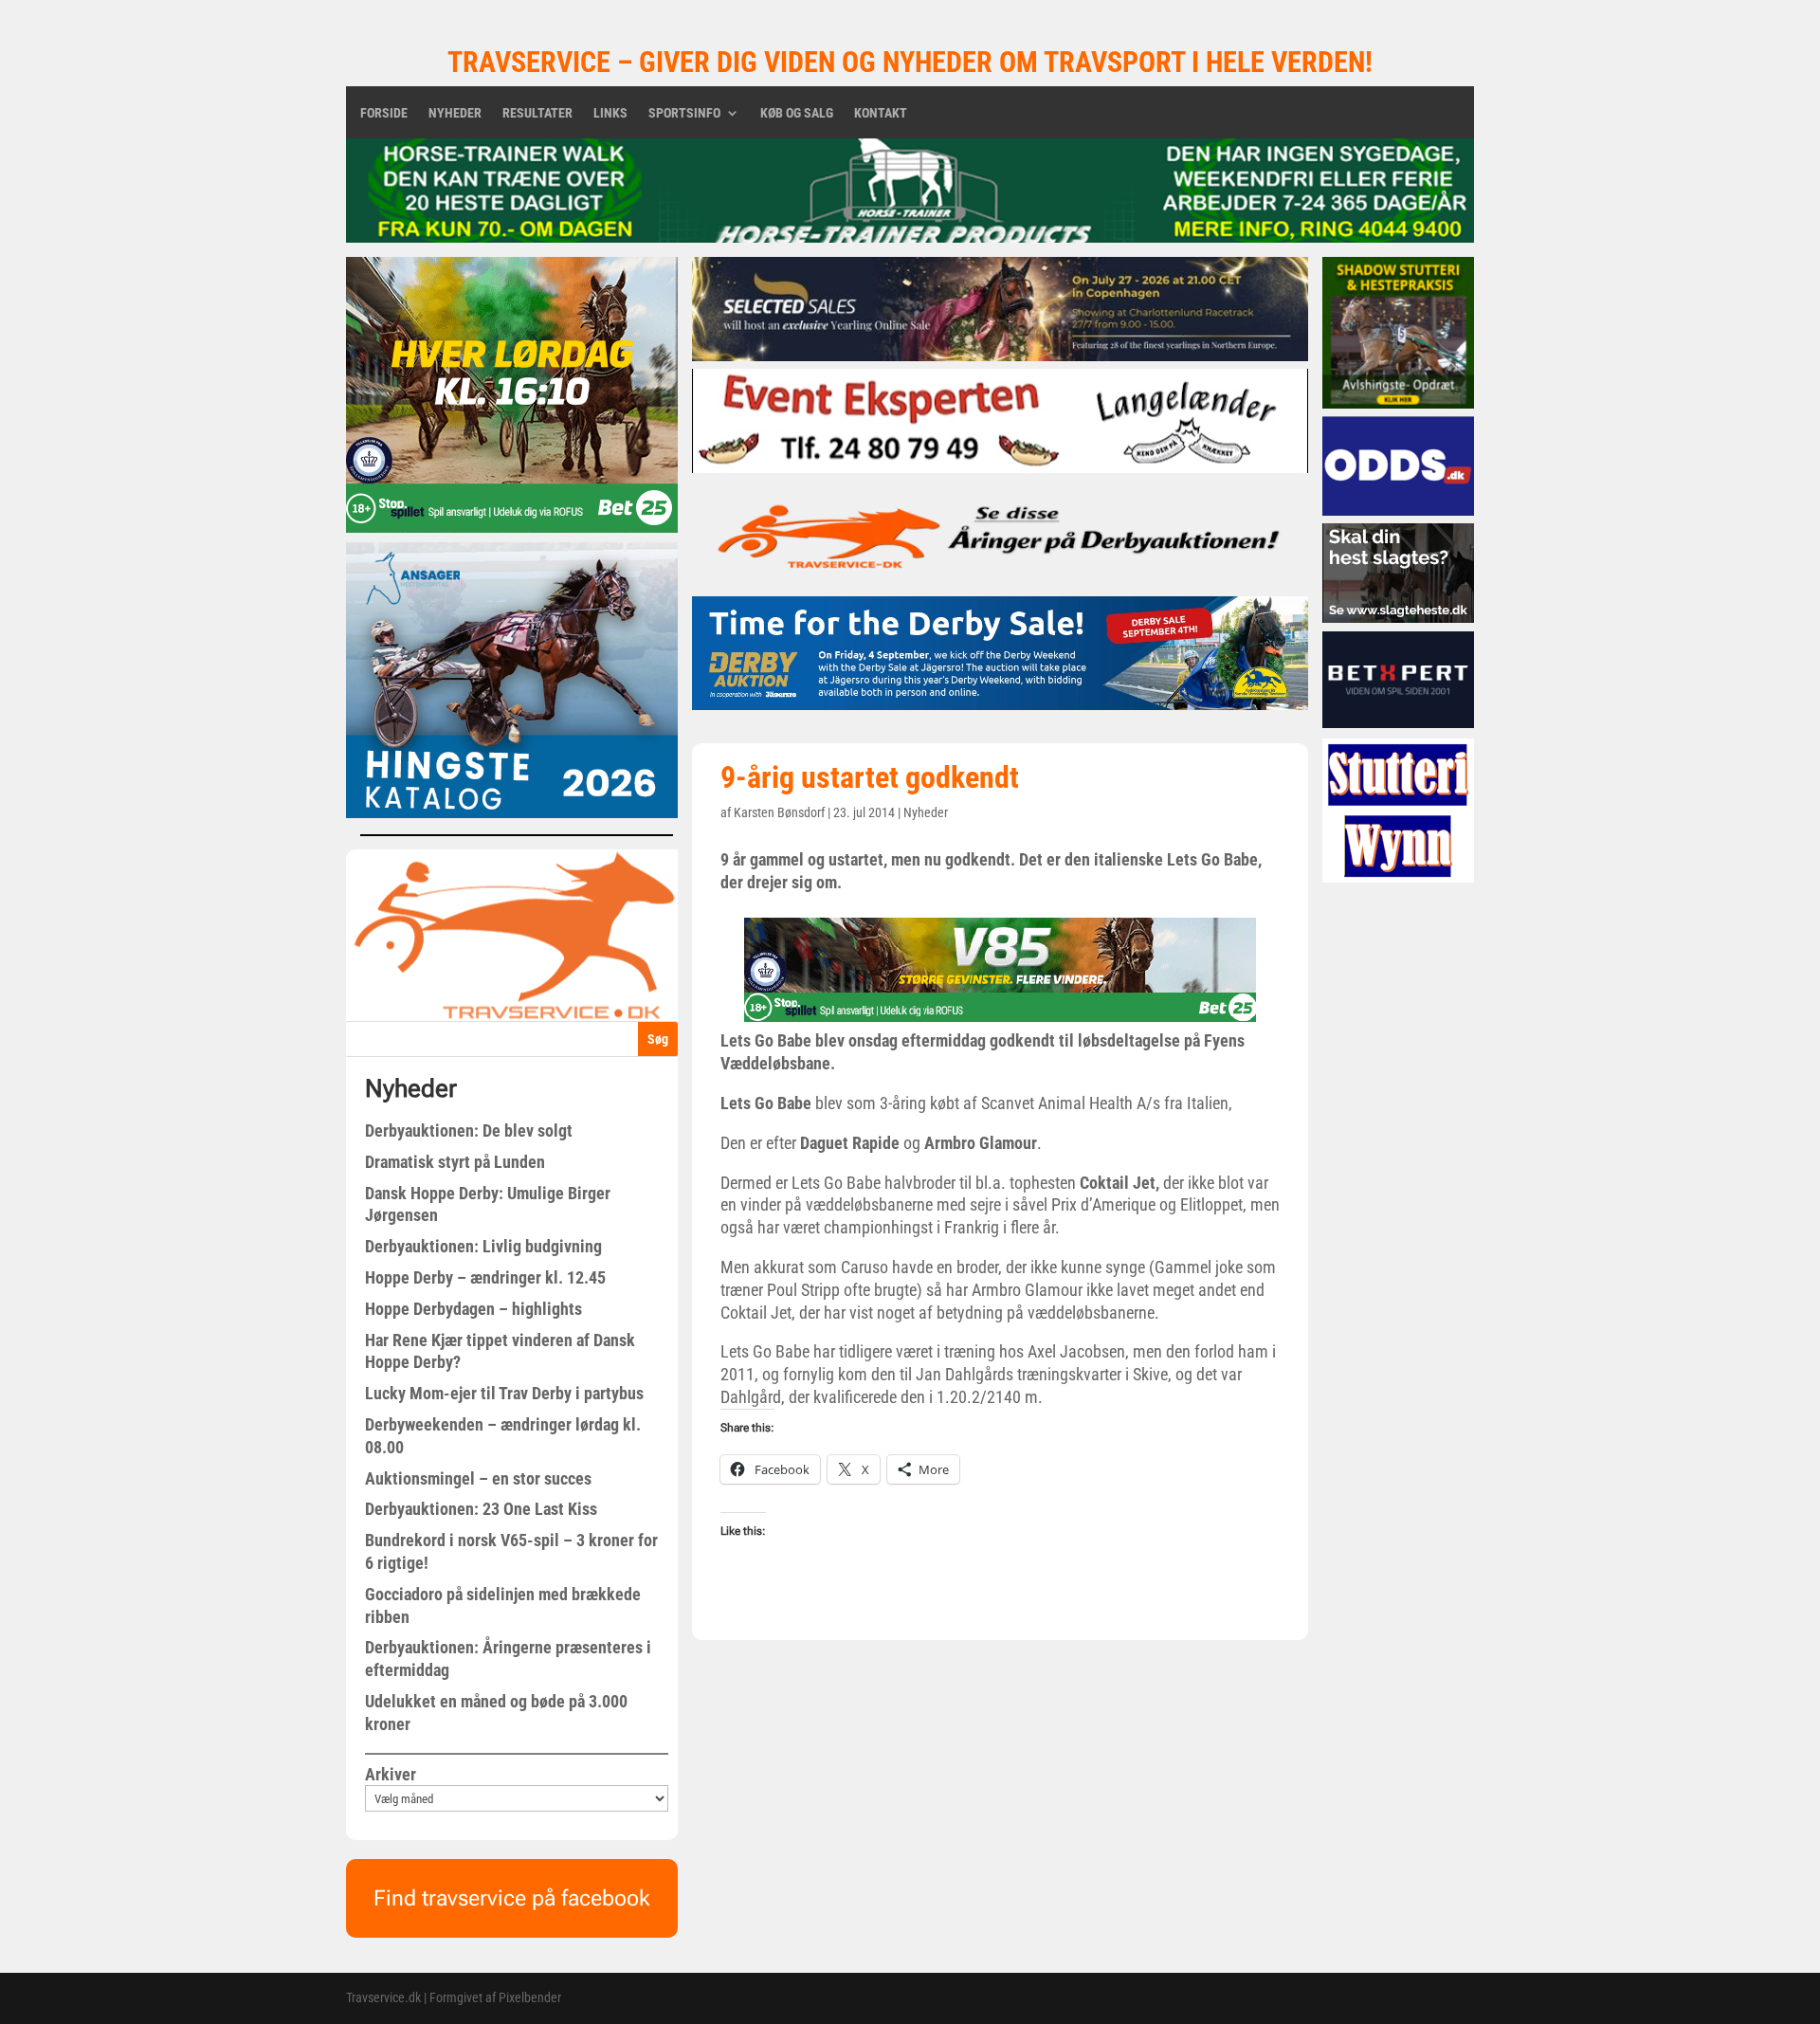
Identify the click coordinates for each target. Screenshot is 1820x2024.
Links (610, 113)
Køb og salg (797, 113)
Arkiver (391, 1774)
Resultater (537, 113)
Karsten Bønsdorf (779, 812)
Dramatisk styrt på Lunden (455, 1162)
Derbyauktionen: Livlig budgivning (483, 1246)
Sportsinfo (684, 113)
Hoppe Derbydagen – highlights (473, 1309)
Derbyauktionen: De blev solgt (469, 1131)
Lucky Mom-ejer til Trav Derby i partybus (504, 1393)
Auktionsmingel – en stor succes (478, 1478)
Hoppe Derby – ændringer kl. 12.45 (485, 1277)
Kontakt (881, 113)
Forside (384, 113)
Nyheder (455, 113)
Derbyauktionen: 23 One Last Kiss (481, 1509)
